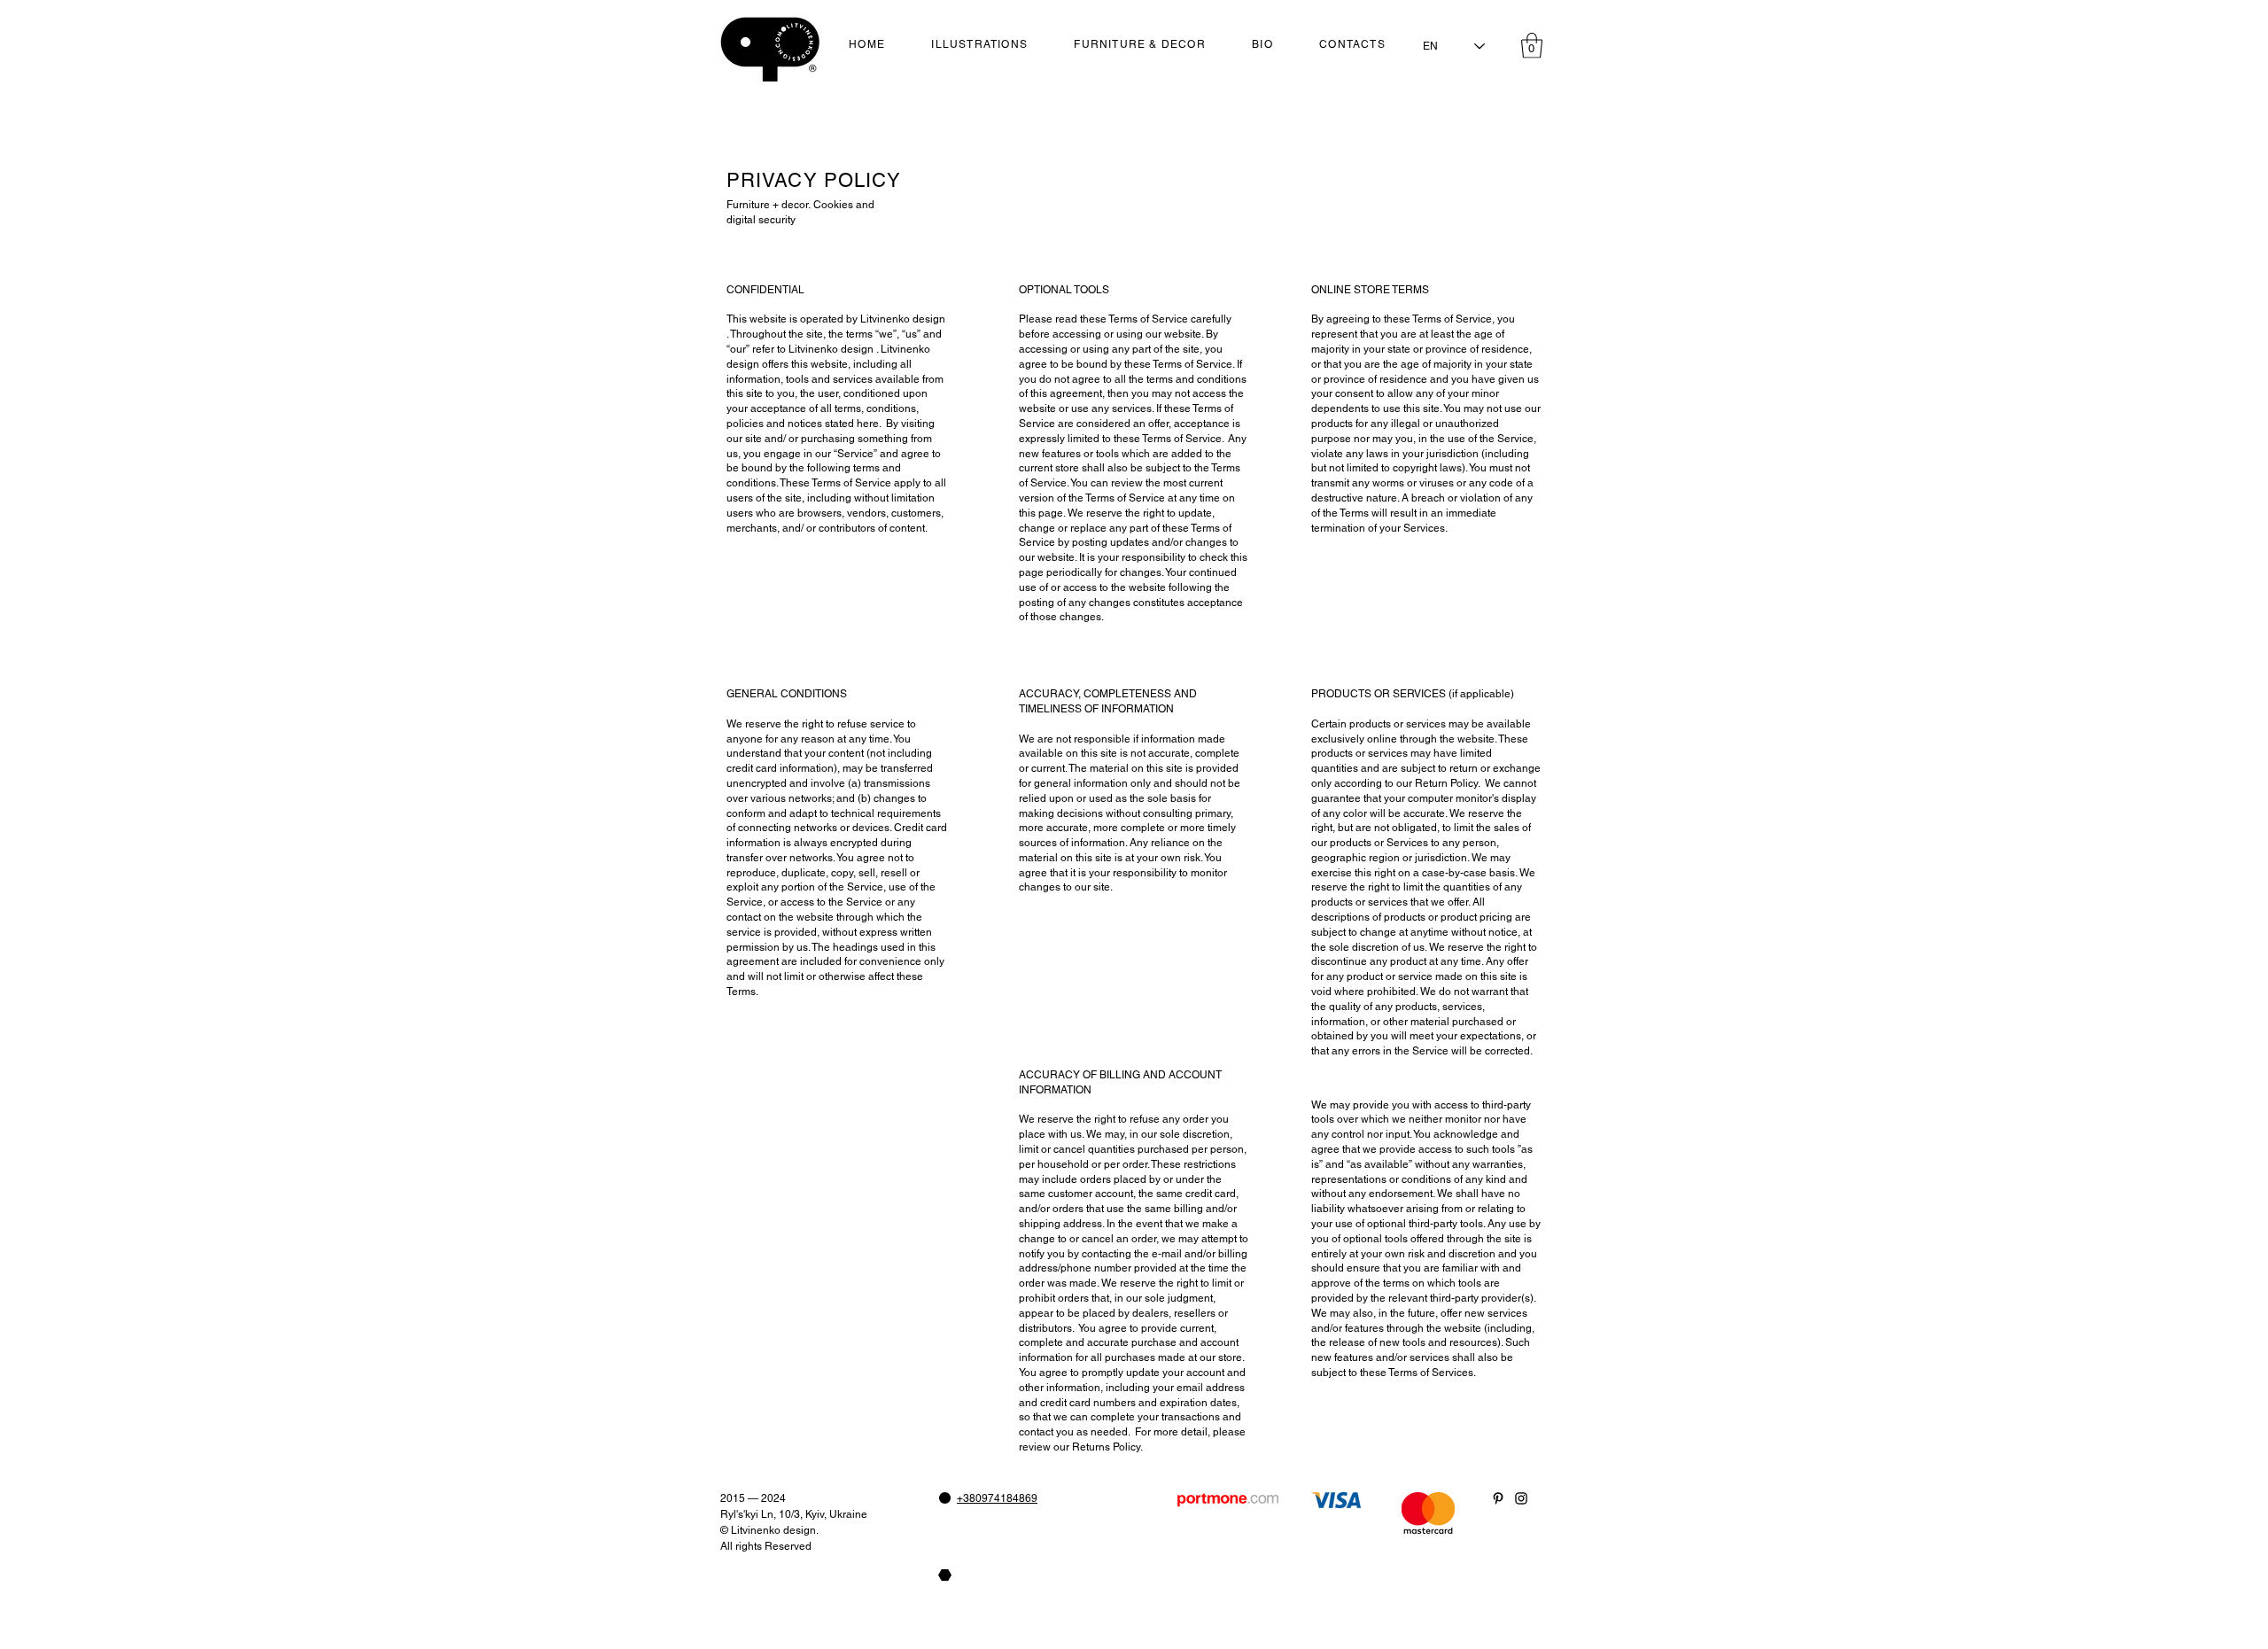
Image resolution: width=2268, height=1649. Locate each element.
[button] (1532, 46)
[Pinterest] (1498, 1498)
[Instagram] (1521, 1498)
